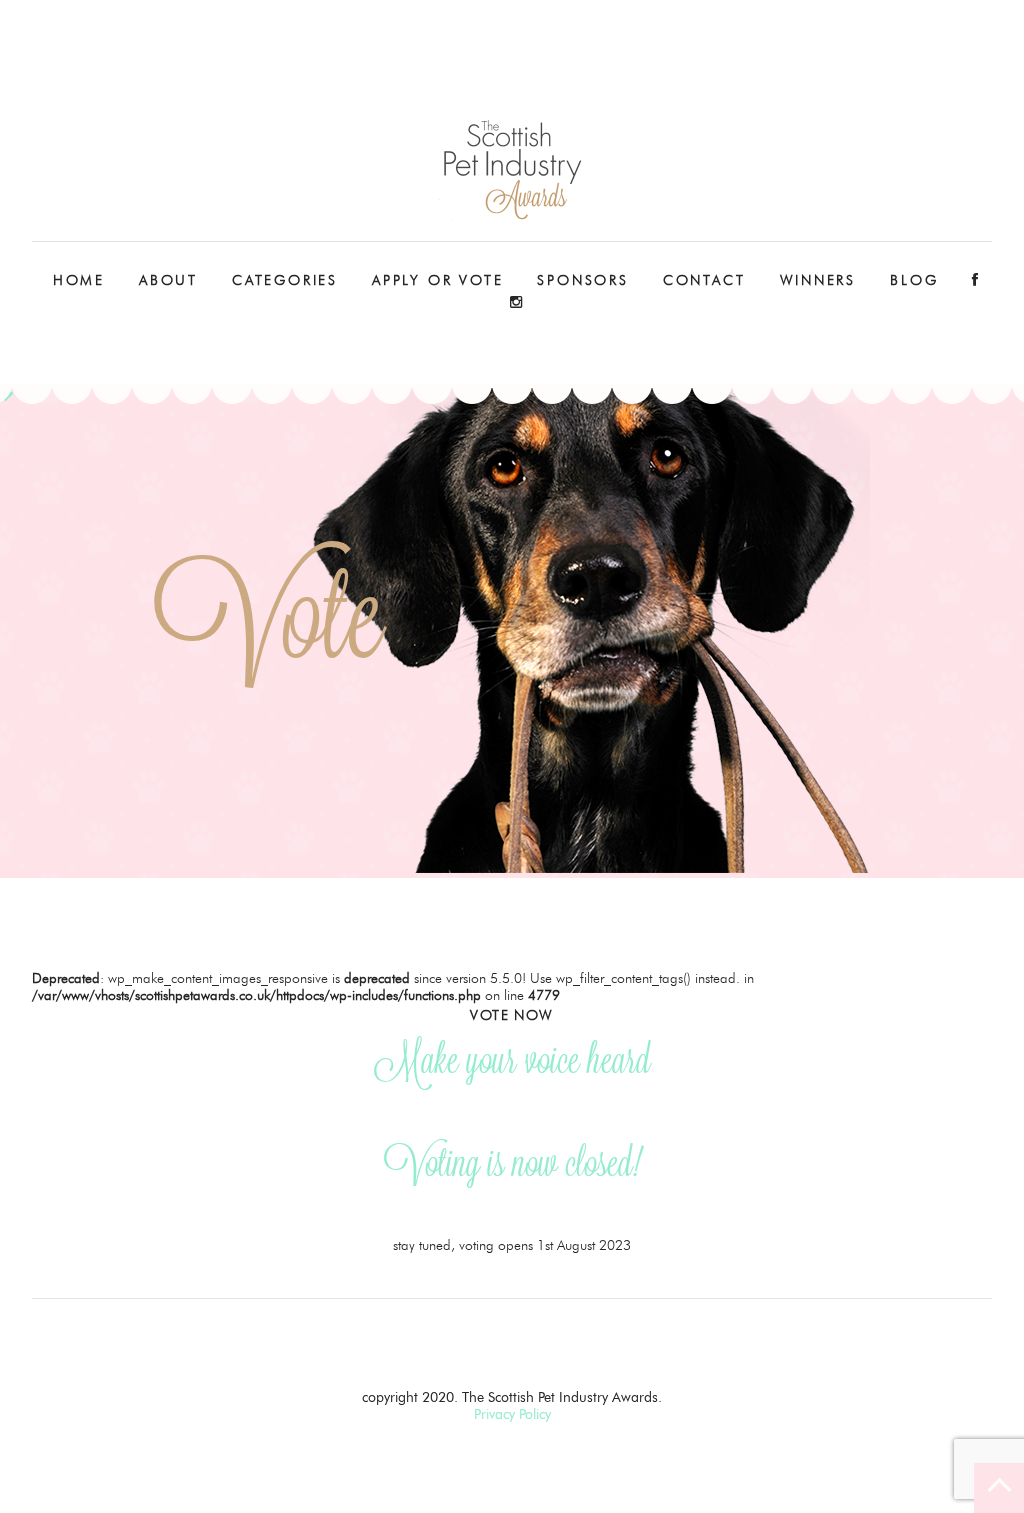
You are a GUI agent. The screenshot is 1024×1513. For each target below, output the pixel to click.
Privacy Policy (512, 1414)
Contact (704, 280)
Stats (169, 344)
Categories (285, 280)
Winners (818, 280)
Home (79, 280)
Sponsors (582, 280)
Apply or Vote (437, 280)
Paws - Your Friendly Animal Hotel (512, 170)
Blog (914, 280)
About (168, 280)
